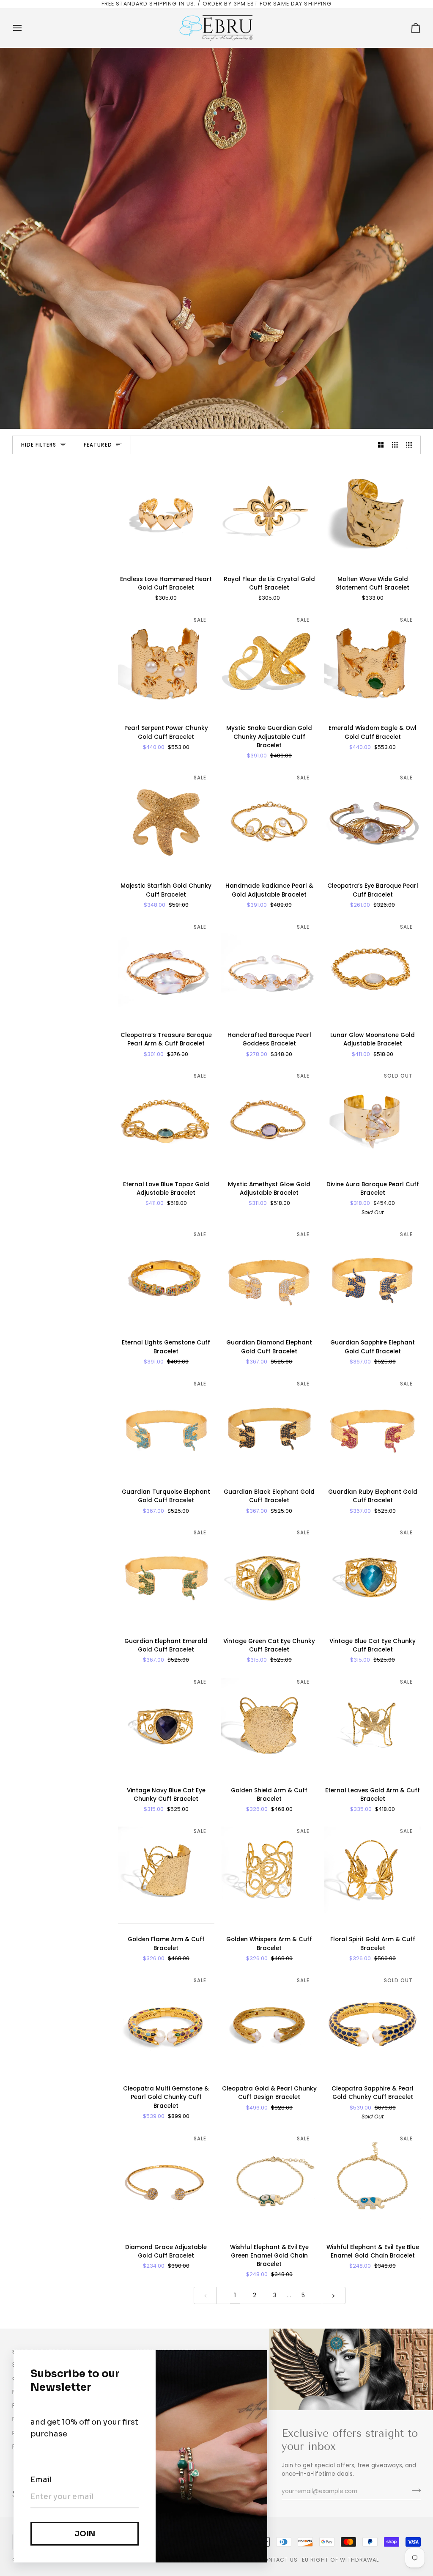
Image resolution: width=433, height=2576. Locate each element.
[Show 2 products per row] (381, 445)
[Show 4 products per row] (411, 445)
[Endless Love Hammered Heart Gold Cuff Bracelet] (166, 514)
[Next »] (334, 2295)
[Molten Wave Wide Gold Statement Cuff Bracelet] (373, 514)
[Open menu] (25, 28)
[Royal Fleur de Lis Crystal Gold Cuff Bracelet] (269, 514)
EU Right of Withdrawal (341, 2560)
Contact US (278, 2560)
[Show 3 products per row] (395, 445)
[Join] (414, 2491)
